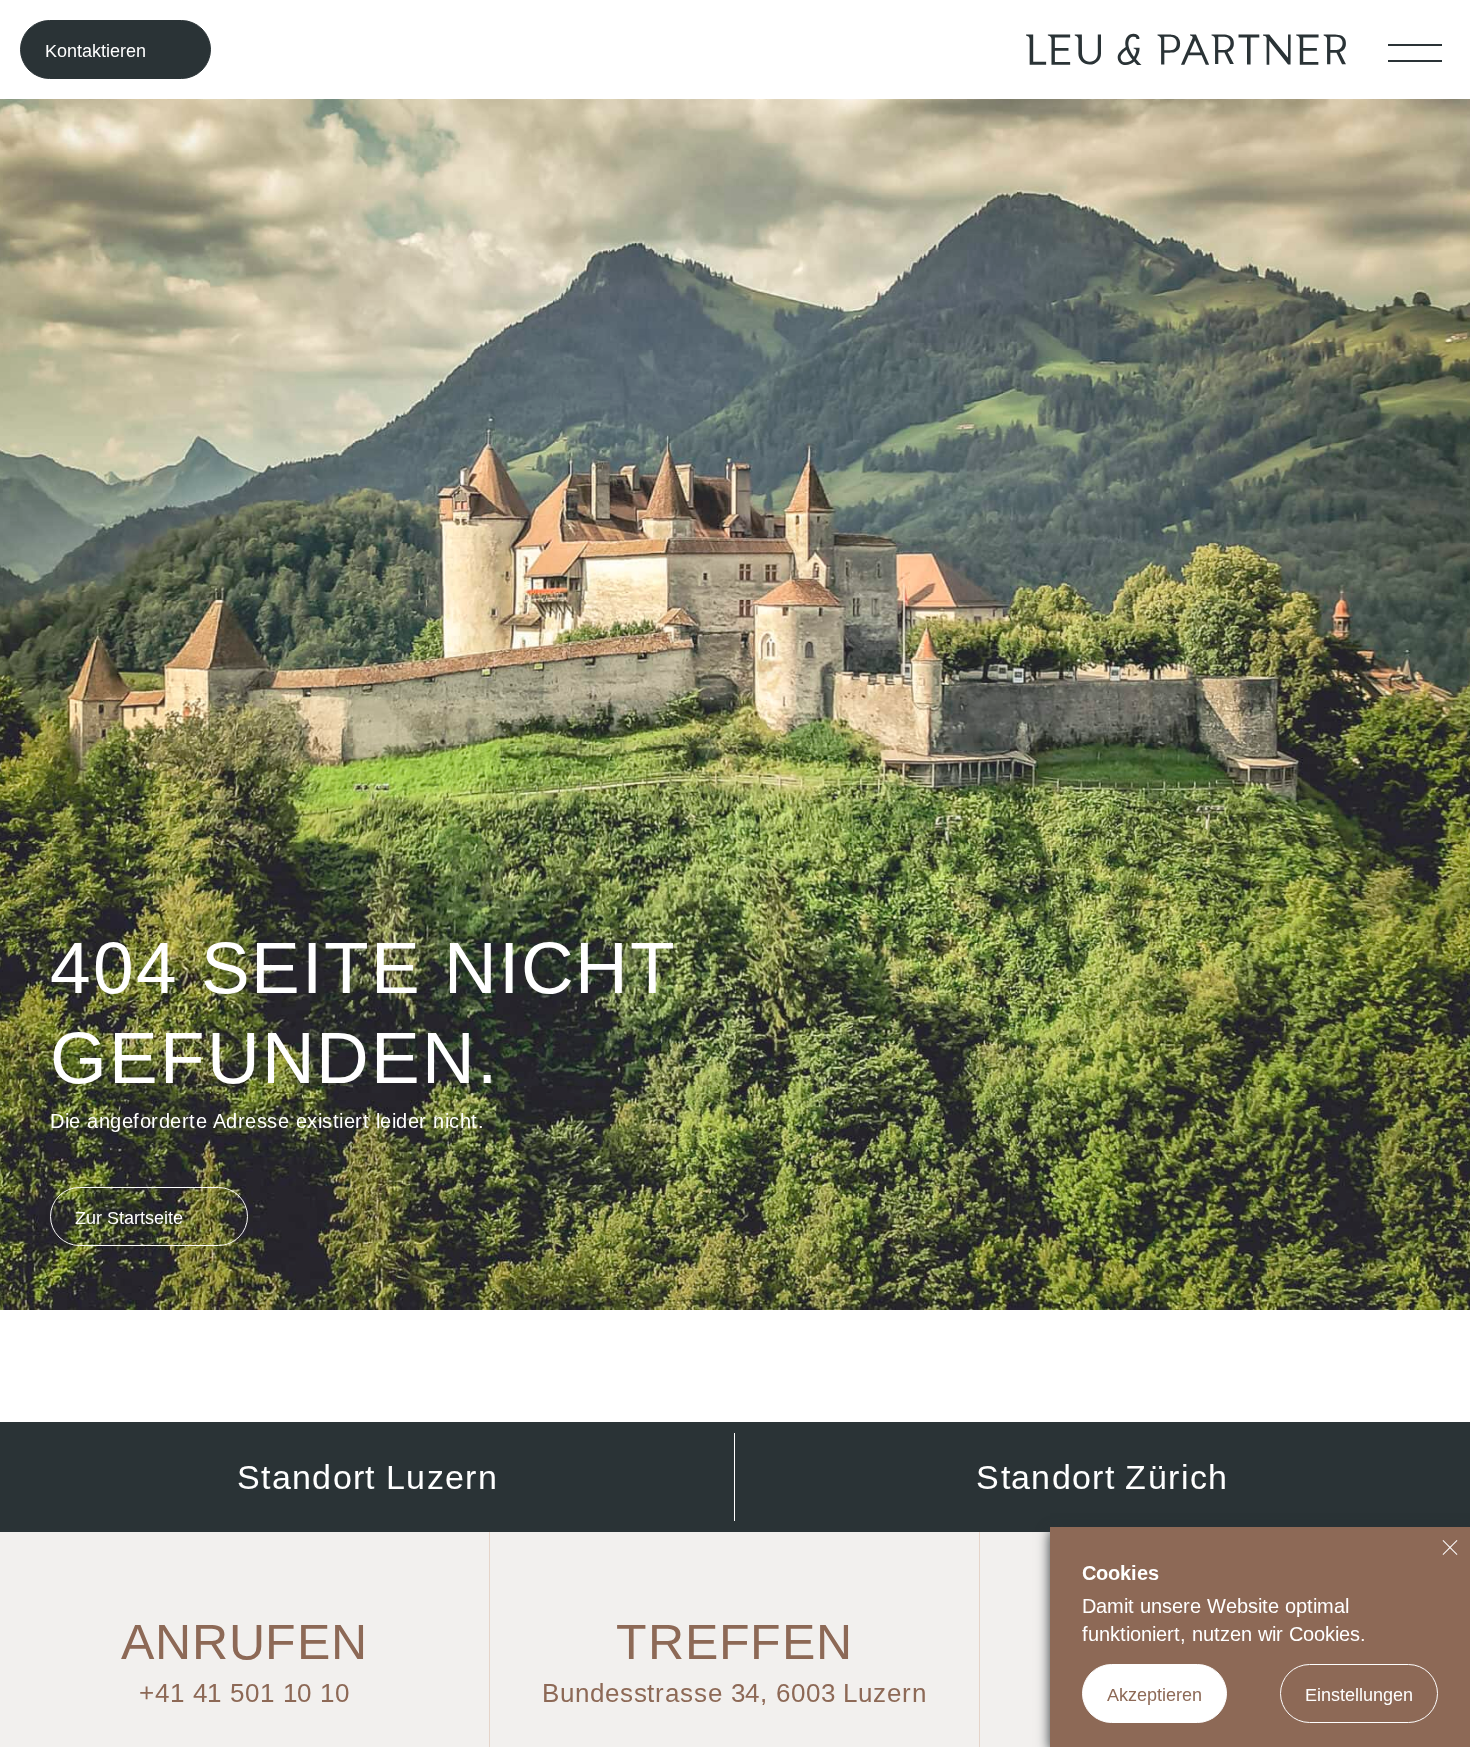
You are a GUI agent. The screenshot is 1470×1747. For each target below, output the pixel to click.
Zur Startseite (129, 1218)
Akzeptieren (1154, 1695)
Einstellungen (1359, 1695)
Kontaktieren (95, 51)
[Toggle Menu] (1415, 52)
